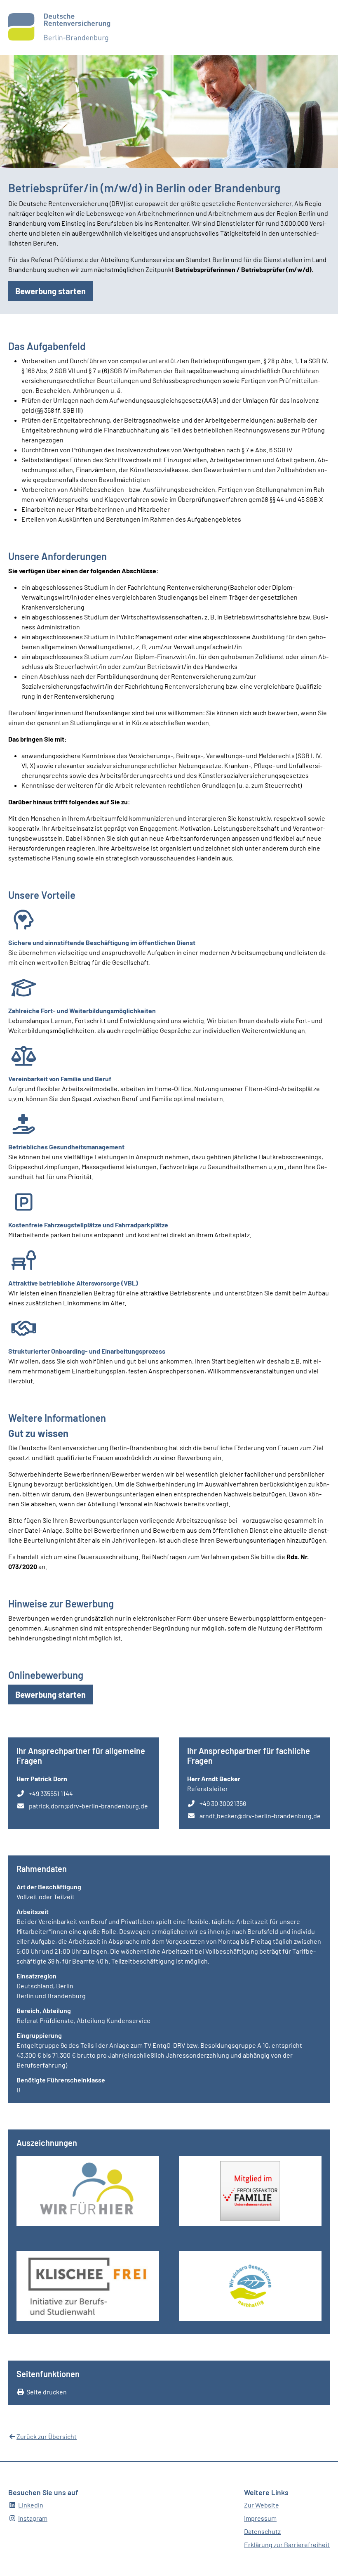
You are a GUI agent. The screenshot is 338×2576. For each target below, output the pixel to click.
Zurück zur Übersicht (47, 2436)
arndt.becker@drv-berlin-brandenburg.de (260, 1816)
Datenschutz (262, 2531)
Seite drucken (47, 2392)
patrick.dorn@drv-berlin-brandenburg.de (88, 1806)
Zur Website (262, 2505)
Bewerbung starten (54, 291)
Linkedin (31, 2505)
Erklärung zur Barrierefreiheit (287, 2544)
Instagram (33, 2518)
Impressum (260, 2518)
